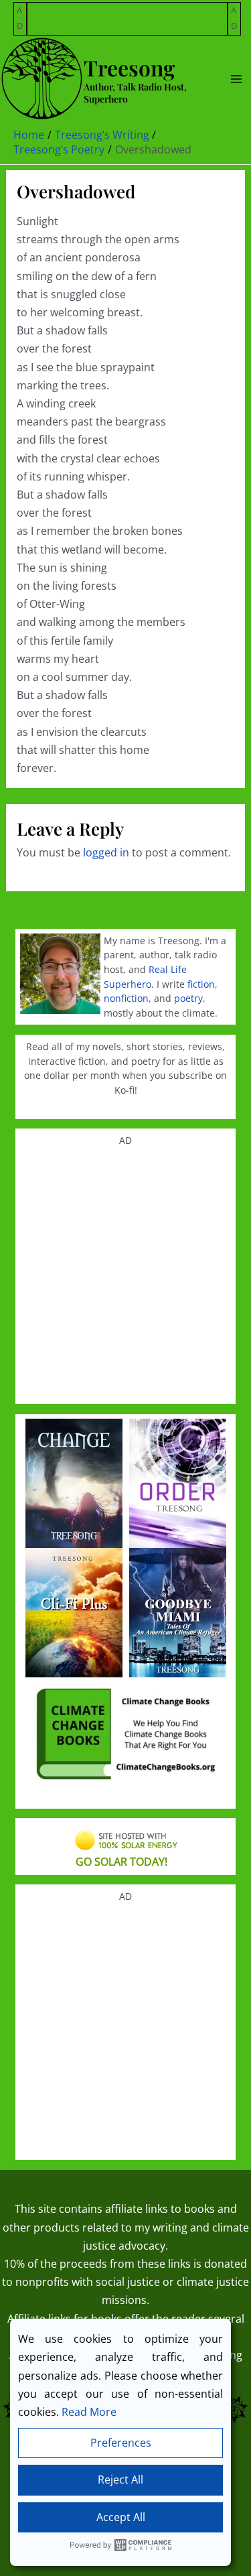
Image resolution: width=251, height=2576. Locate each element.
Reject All (120, 2480)
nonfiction (126, 998)
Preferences (121, 2443)
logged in (106, 852)
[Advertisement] (128, 19)
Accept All (121, 2517)
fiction (201, 984)
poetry (188, 998)
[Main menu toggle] (236, 79)
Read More (89, 2412)
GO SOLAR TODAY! (121, 1862)
